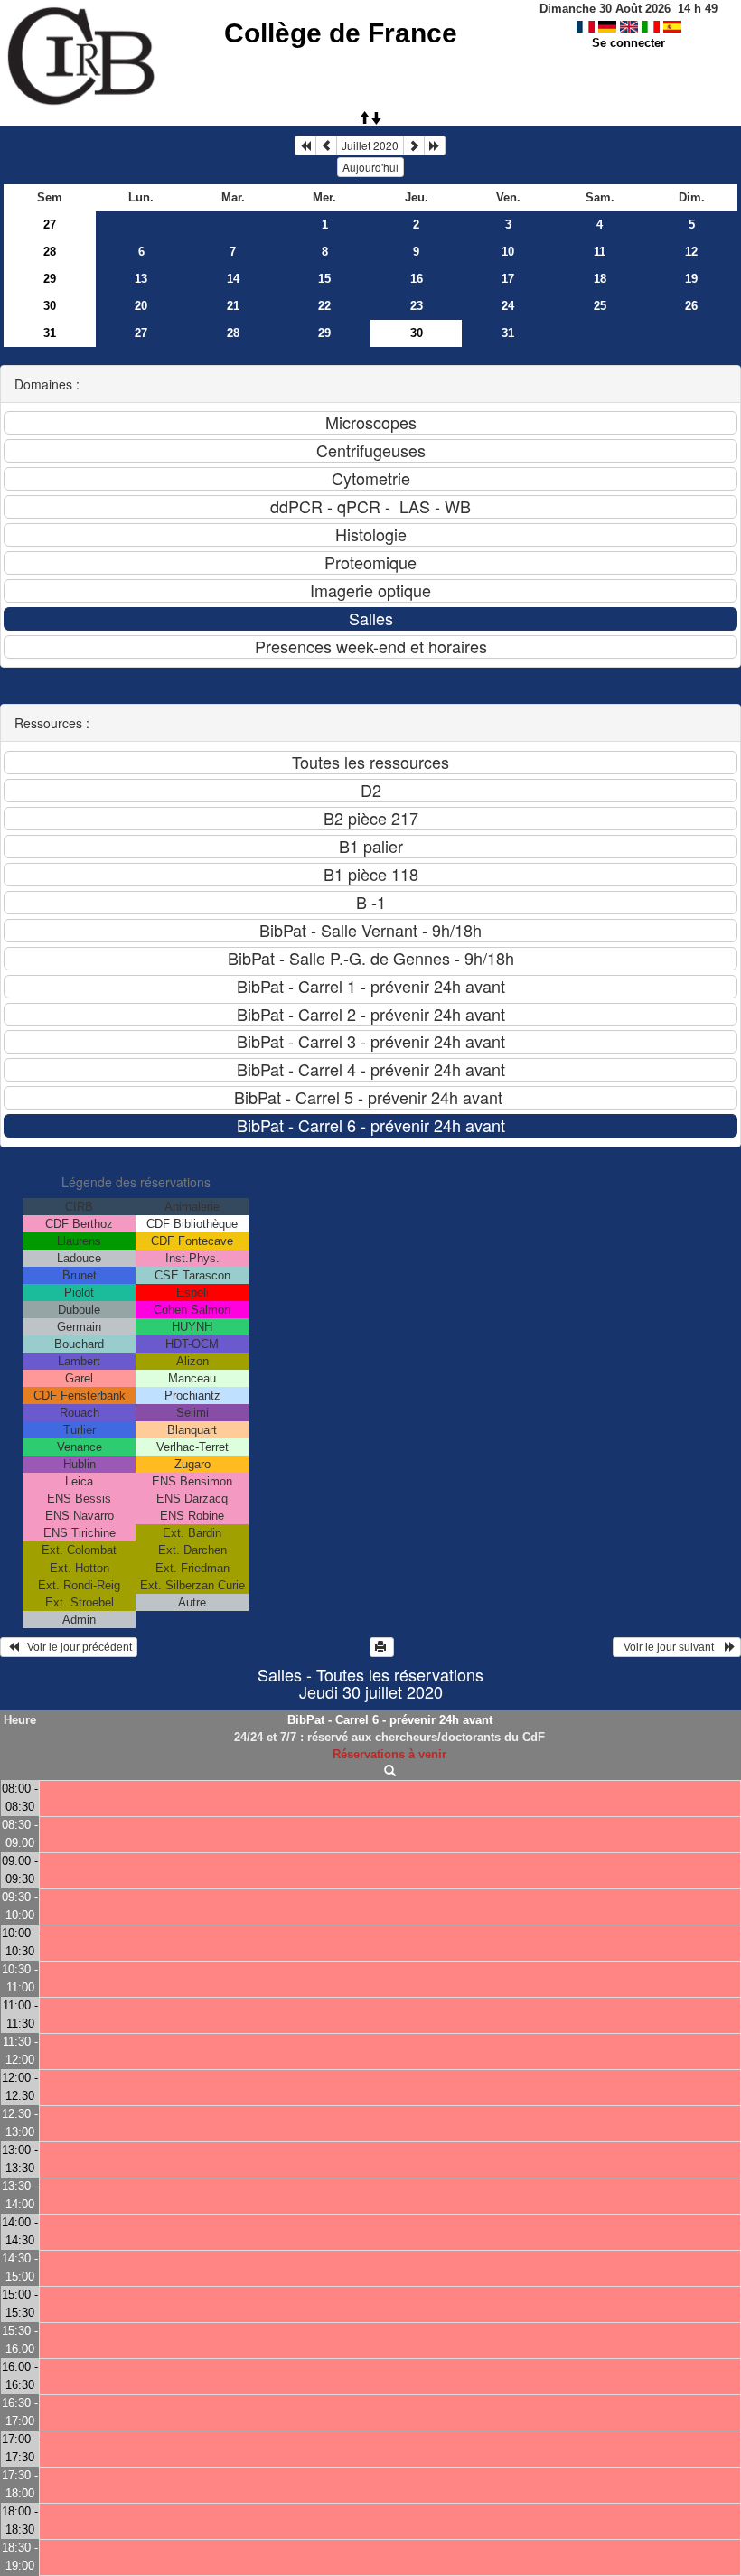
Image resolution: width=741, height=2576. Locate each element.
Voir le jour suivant (671, 1647)
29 (50, 279)
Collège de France (341, 33)
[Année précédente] (305, 145)
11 (600, 252)
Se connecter (628, 43)
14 (233, 279)
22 (324, 306)
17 (508, 279)
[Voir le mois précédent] (326, 145)
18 (600, 279)
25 (600, 306)
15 (324, 279)
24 (508, 306)
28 (50, 252)
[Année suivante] (435, 145)
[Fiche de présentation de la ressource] (390, 1771)
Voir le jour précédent (75, 1647)
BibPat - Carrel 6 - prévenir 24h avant (390, 1720)
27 (50, 225)
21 (233, 306)
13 (141, 279)
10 (508, 252)
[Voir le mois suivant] (414, 145)
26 (691, 306)
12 (691, 252)
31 (50, 333)
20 (141, 306)
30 (50, 306)
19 (691, 279)
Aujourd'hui (370, 167)
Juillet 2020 (370, 145)
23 (417, 306)
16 (417, 279)
